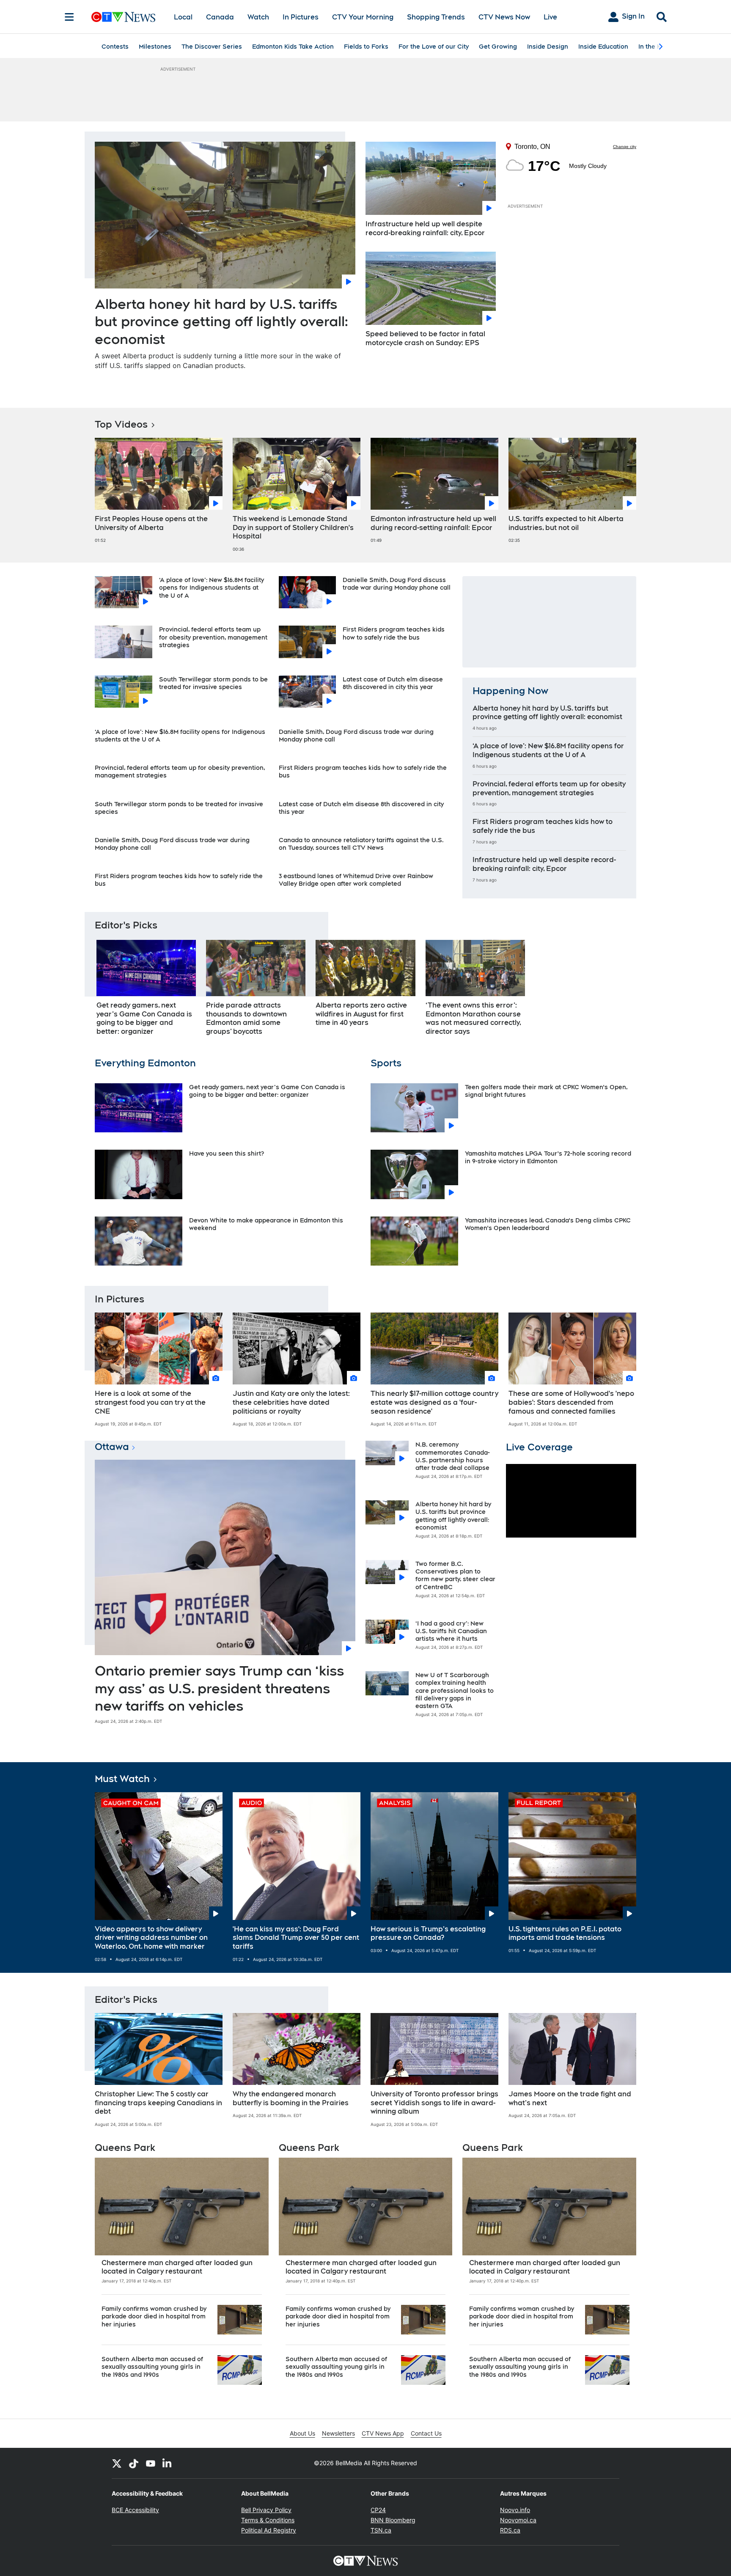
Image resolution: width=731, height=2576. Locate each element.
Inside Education (603, 47)
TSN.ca (381, 2530)
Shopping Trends (436, 17)
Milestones (155, 47)
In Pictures (301, 17)
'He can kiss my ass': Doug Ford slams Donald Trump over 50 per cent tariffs (296, 1938)
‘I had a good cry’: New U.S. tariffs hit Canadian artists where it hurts (451, 1631)
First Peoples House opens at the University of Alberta (151, 523)
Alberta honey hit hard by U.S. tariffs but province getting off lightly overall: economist (221, 321)
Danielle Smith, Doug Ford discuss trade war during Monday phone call (397, 584)
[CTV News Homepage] (123, 17)
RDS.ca (510, 2530)
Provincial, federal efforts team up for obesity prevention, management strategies (213, 637)
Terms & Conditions (268, 2520)
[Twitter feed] (117, 2463)
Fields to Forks (366, 47)
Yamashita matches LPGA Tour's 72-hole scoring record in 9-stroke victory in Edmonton (548, 1157)
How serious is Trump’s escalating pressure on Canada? (428, 1933)
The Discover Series (212, 47)
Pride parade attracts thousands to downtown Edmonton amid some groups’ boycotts (246, 1018)
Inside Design (548, 47)
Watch (258, 17)
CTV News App (383, 2433)
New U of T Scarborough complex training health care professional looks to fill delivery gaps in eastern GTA (455, 1690)
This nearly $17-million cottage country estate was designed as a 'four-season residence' (434, 1402)
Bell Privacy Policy (266, 2510)
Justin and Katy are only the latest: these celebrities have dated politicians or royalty (291, 1402)
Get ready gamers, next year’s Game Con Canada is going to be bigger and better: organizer (144, 1018)
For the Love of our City (434, 47)
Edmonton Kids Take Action (293, 47)
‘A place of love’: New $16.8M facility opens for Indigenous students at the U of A (212, 588)
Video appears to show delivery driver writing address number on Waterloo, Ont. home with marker (151, 1938)
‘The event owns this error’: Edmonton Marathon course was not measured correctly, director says (473, 1018)
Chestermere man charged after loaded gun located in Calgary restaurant (177, 2267)
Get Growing (498, 47)
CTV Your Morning (363, 17)
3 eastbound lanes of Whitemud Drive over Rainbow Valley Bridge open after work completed (356, 880)
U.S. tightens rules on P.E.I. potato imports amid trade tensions (565, 1933)
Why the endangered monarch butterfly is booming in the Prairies (291, 2098)
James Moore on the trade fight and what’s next (570, 2098)
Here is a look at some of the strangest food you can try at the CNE (150, 1402)
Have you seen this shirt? (227, 1153)
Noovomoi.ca (518, 2520)
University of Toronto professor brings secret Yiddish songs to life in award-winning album (434, 2103)
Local (183, 17)
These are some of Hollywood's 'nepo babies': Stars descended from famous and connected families (571, 1402)
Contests (115, 47)
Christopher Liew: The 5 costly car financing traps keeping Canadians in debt (158, 2103)
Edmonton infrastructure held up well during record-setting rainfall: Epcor (433, 523)
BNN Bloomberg (393, 2520)
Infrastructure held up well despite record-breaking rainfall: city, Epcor (425, 228)
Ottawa (112, 1447)
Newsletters (338, 2433)
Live (550, 17)
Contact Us (426, 2433)
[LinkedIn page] (168, 2463)
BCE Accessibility (135, 2510)
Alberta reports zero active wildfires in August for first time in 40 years (361, 1014)
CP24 (378, 2510)
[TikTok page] (134, 2463)
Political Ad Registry (269, 2530)
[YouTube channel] (151, 2463)
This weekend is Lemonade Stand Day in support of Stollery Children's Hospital (293, 528)
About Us (302, 2433)
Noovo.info (515, 2510)
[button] (619, 990)
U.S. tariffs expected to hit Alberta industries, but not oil (566, 523)
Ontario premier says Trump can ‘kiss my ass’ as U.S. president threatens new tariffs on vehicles (219, 1688)
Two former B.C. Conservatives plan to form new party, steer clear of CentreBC (455, 1575)
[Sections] (69, 17)
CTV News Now (504, 17)
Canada (220, 17)
